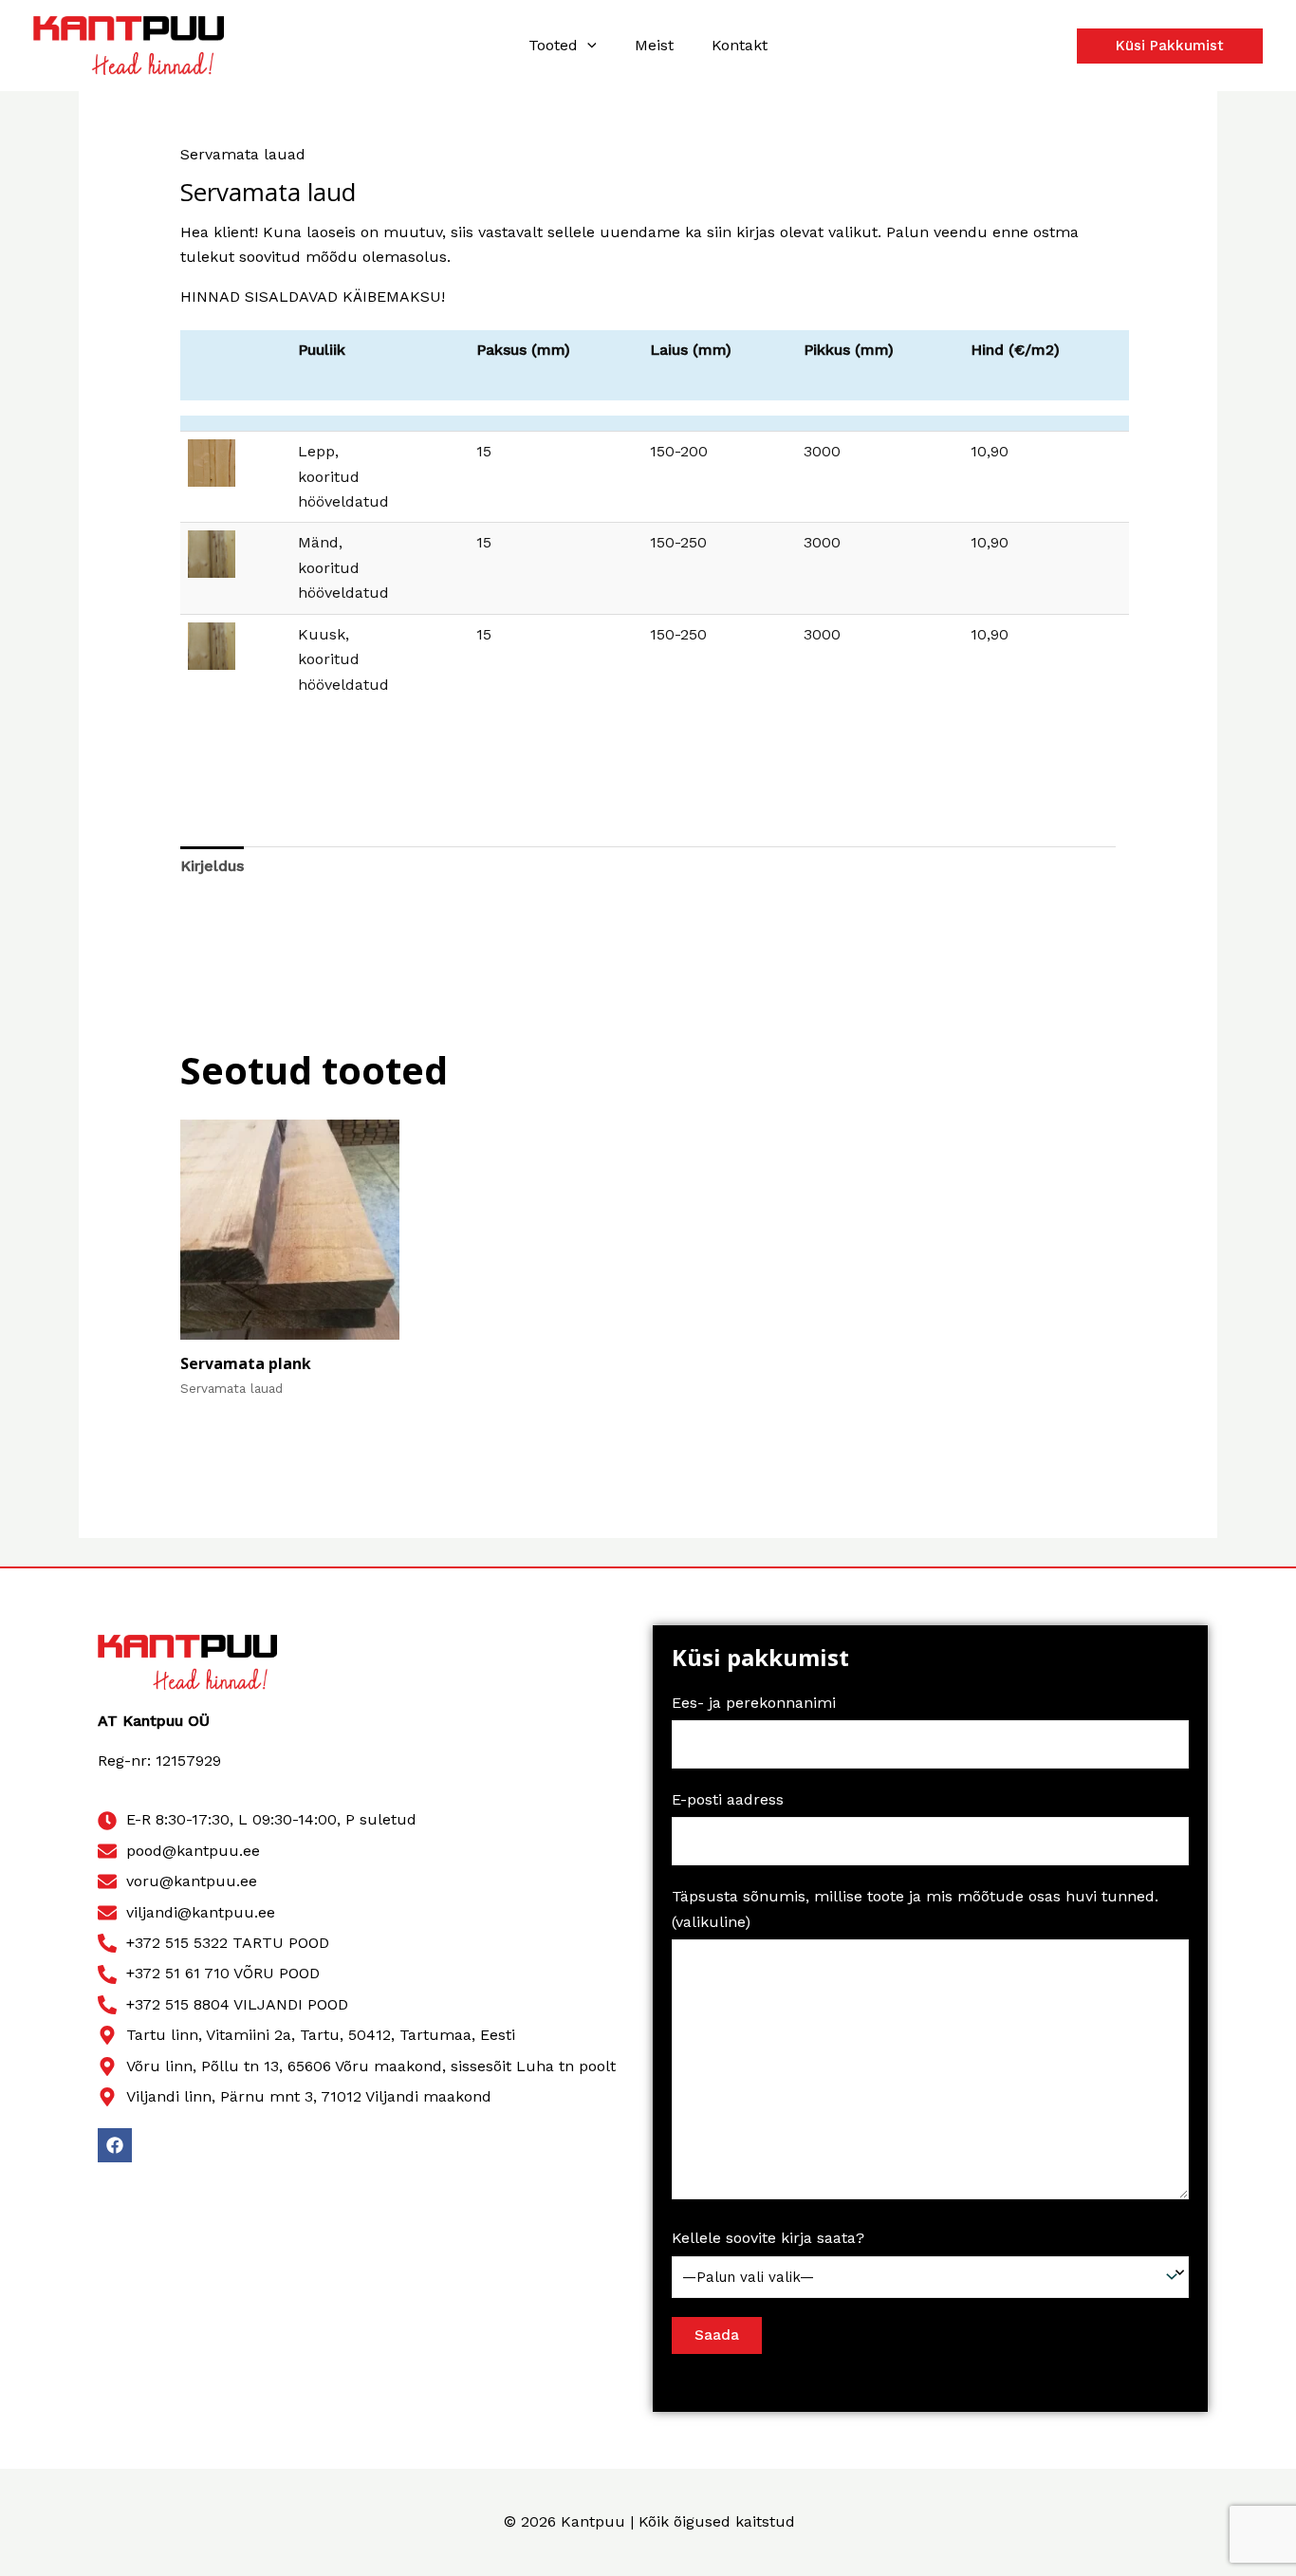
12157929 (188, 1761)
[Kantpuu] (129, 44)
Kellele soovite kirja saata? (768, 2238)
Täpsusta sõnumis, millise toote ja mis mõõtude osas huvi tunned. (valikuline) (915, 1909)
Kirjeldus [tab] (212, 866)
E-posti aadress (728, 1799)
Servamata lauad (243, 154)
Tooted (553, 45)
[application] (587, 46)
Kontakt (740, 45)
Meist (654, 45)
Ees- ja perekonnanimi (754, 1703)
